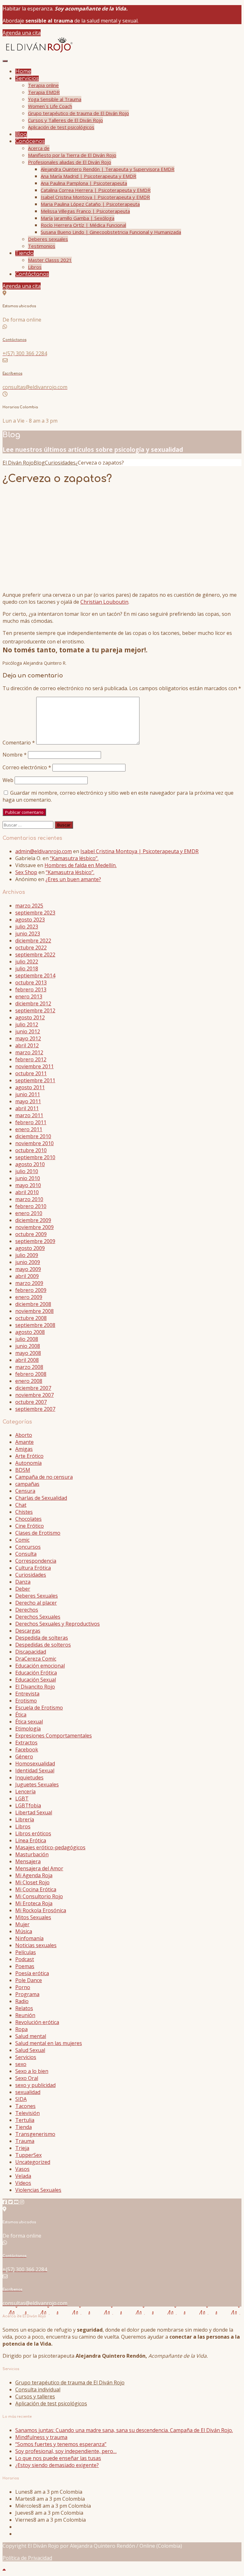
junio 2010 (28, 1178)
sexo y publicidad (35, 2085)
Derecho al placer (36, 1603)
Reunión (25, 2015)
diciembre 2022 (33, 941)
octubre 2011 (31, 1073)
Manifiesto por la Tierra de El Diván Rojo (72, 155)
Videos (23, 2183)
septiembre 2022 (35, 955)
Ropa (21, 2029)
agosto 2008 (30, 1332)
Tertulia (25, 2120)
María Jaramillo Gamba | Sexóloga (78, 218)
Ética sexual (29, 1722)
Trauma (25, 2141)
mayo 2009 (28, 1269)
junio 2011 (28, 1094)
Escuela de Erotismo (39, 1708)
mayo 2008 (28, 1353)
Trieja (22, 2148)
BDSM (23, 1470)
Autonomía (28, 1463)
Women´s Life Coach (50, 106)
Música (24, 1931)
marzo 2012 (29, 1052)
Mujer (22, 1924)
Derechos (27, 1610)
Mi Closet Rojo (32, 1882)
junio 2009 (28, 1262)
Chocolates (28, 1519)
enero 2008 (29, 1381)
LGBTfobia (28, 1805)
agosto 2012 (30, 1017)
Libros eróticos (33, 1833)
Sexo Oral (27, 2078)
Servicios (27, 78)
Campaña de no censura (44, 1477)
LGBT (22, 1798)
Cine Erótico (30, 1526)
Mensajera (28, 1861)
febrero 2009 (31, 1290)
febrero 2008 (31, 1374)
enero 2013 (29, 996)
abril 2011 (27, 1108)
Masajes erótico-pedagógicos (50, 1847)
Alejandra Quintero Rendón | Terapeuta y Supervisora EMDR (108, 169)
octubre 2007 (31, 1402)
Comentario (19, 743)
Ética (21, 1715)
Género (24, 1757)
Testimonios (42, 246)
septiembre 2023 (35, 913)
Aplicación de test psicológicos (61, 127)
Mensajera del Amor (39, 1868)
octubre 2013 (31, 982)
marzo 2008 (29, 1367)
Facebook (27, 1750)
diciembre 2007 (33, 1388)
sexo (21, 2064)
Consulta (26, 1554)
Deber (23, 1589)
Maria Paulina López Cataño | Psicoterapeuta (90, 204)
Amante (24, 1442)
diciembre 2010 (33, 1136)
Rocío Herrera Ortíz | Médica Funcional (83, 225)
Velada (23, 2176)
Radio (22, 2001)
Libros (35, 267)
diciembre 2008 (33, 1304)
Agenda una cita (22, 33)
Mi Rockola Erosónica (41, 1910)
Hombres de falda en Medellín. (81, 865)
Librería (25, 1819)
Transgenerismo (35, 2134)
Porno (23, 1987)
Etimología (28, 1729)
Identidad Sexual (35, 1771)
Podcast (25, 1959)
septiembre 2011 (35, 1080)
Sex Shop (26, 872)
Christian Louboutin (104, 602)
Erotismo (26, 1701)
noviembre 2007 (34, 1395)
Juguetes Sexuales (37, 1784)
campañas (27, 1484)
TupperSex (28, 2155)
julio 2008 (27, 1339)
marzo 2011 (29, 1115)
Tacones (25, 2106)
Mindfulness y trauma (41, 2437)
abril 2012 (27, 1045)
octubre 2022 (31, 948)
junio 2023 (28, 934)
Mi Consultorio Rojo (39, 1896)
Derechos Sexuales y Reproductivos (58, 1624)
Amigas (24, 1449)
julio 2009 (27, 1255)
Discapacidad (31, 1652)
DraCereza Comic (36, 1659)
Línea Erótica (31, 1840)
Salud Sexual (30, 2050)
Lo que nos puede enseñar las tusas (58, 2458)
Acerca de (39, 148)
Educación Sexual (36, 1680)
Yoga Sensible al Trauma (55, 99)
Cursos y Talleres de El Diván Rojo (65, 120)
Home (23, 71)
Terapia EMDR (44, 92)
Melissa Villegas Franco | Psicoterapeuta (85, 211)
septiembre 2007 (35, 1409)
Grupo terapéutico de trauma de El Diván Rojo (78, 113)
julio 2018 (27, 969)
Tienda (24, 253)
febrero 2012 (31, 1059)
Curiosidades (31, 1575)
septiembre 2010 (35, 1157)
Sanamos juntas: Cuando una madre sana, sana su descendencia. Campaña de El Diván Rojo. (124, 2430)
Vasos (22, 2169)
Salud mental (31, 2036)
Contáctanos (32, 274)
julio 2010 (27, 1171)
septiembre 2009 (35, 1241)
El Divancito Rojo (35, 1687)
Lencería (25, 1791)
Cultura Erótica (33, 1568)
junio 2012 (28, 1031)
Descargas (28, 1631)
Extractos (26, 1743)
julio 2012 (27, 1024)
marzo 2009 (29, 1283)
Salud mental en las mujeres (49, 2043)
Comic (22, 1540)
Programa (27, 1994)
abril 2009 (27, 1276)
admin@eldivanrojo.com (44, 851)
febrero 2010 (31, 1206)
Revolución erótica (37, 2022)
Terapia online (43, 85)
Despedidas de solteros (43, 1645)
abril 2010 (27, 1192)
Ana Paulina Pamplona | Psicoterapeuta (84, 183)
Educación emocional (40, 1666)
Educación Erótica (36, 1673)
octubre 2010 (31, 1150)
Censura (25, 1491)
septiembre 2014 (35, 975)
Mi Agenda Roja (34, 1875)
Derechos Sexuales (38, 1617)
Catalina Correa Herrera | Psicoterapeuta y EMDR (96, 190)
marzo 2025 (29, 906)
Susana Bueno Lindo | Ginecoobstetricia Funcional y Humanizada (111, 232)
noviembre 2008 (34, 1311)
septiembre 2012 (35, 1010)
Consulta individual (38, 2389)
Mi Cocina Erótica (36, 1889)
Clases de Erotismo (38, 1533)
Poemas (25, 1966)
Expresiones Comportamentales (54, 1736)
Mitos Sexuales (33, 1917)
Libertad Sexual (34, 1812)
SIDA (21, 2099)
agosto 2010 (30, 1164)
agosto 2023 (30, 920)
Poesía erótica (32, 1973)
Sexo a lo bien (32, 2071)
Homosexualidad (35, 1764)
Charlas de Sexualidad (41, 1498)
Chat (21, 1505)
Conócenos (30, 141)
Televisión (27, 2113)
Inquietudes (29, 1777)
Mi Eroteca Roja (34, 1903)
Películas (26, 1952)
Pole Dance (29, 1980)
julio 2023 (27, 927)
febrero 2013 (31, 989)
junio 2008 (28, 1346)
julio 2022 (27, 962)
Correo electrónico (27, 767)
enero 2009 (29, 1297)
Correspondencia (36, 1561)
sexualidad (28, 2092)
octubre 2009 (31, 1234)
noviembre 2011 (34, 1066)
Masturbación (32, 1854)
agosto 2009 (30, 1248)
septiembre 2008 (35, 1325)
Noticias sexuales (36, 1945)
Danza (23, 1582)
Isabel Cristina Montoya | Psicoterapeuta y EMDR (95, 197)
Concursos (28, 1547)
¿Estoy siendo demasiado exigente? (57, 2465)
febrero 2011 (31, 1122)
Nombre (15, 755)
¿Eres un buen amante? (73, 879)
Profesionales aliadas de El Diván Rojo (70, 162)
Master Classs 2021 (50, 260)
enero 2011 (29, 1129)
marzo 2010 (29, 1199)
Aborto (24, 1435)
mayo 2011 (28, 1101)
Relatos (24, 2008)
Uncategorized (33, 2162)
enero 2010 (29, 1213)
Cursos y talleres (35, 2396)
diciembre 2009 (33, 1220)
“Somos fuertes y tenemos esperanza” (61, 2444)
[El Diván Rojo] (38, 52)
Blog (21, 134)
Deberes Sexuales (37, 1596)
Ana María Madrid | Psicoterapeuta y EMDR (88, 176)
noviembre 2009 (34, 1227)
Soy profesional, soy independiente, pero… (66, 2451)
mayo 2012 (28, 1038)
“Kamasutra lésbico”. (74, 858)
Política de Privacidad (27, 2558)
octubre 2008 (31, 1318)
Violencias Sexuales (38, 2190)
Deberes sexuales (48, 239)
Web (8, 780)
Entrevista (27, 1694)
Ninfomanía (29, 1938)
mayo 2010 (28, 1185)
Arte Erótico (29, 1456)
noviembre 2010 (34, 1143)
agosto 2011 (30, 1087)
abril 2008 (27, 1360)
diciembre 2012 (33, 1003)
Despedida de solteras (42, 1638)
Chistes (24, 1512)
